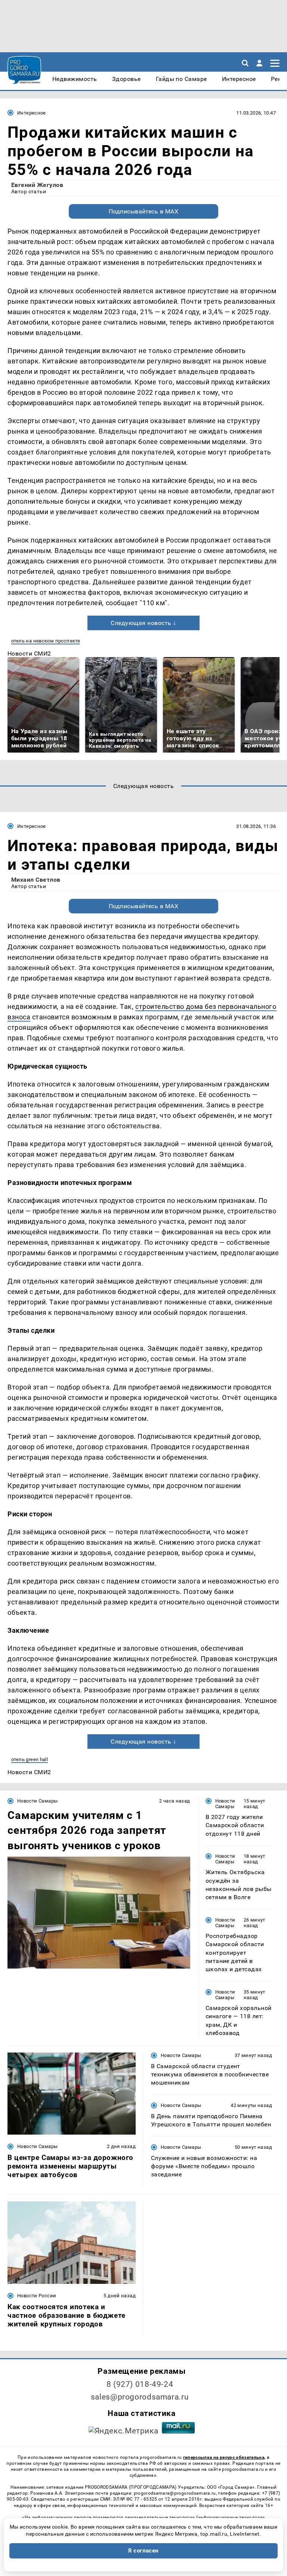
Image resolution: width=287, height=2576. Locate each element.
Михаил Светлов (36, 880)
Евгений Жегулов (37, 185)
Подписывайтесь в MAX (144, 211)
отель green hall (30, 1759)
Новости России (37, 2296)
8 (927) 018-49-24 (140, 2384)
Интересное (32, 113)
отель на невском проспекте (46, 641)
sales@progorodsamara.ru (140, 2397)
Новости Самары (37, 1801)
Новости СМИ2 (29, 654)
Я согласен (143, 2551)
